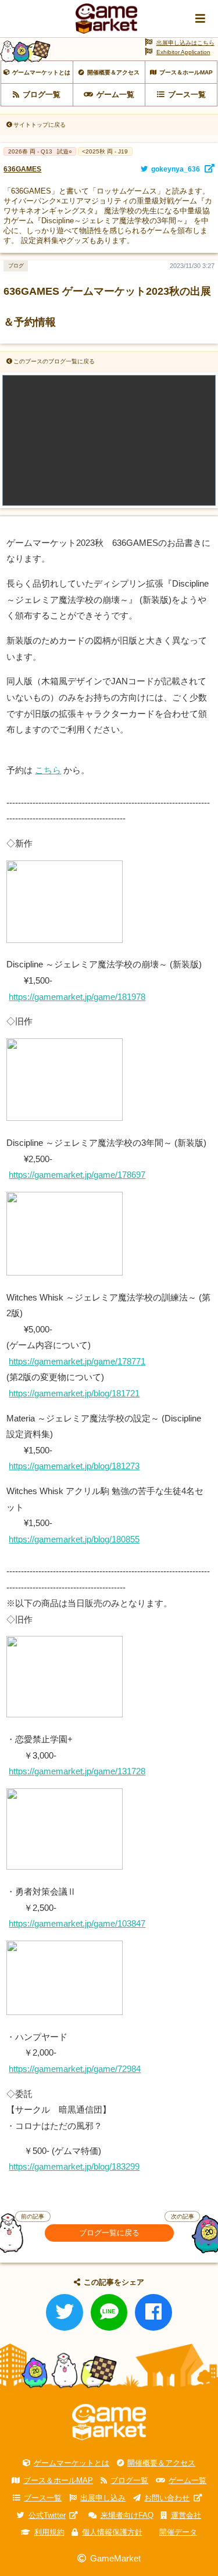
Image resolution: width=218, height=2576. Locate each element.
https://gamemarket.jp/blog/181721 (74, 1393)
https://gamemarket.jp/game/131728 (77, 1771)
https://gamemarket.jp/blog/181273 (74, 1466)
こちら (48, 770)
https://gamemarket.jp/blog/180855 (74, 1539)
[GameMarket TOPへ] (109, 2422)
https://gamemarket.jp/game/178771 (77, 1361)
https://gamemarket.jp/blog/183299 (74, 2166)
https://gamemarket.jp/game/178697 (77, 1175)
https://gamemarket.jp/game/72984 (75, 2069)
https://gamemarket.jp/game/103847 (77, 1923)
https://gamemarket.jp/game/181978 (77, 997)
